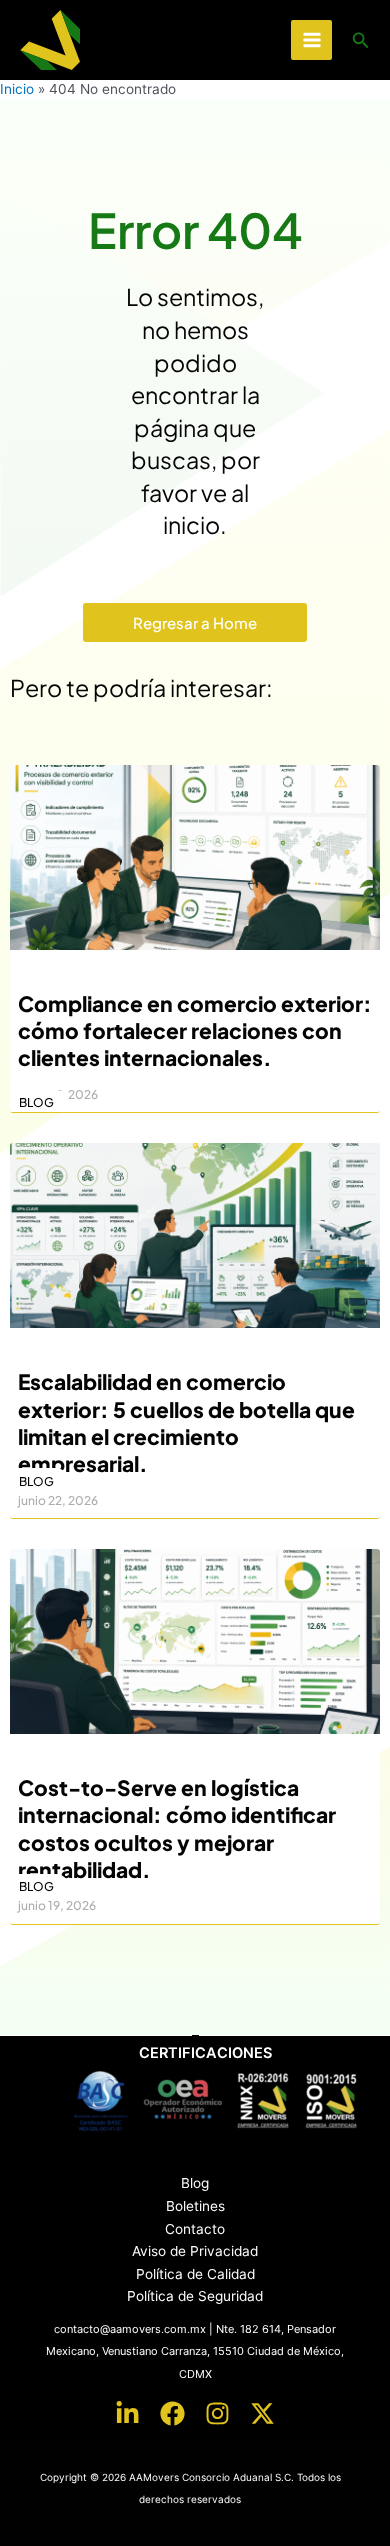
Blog (195, 2183)
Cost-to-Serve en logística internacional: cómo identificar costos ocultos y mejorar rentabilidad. (177, 1828)
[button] (361, 40)
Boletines (195, 2206)
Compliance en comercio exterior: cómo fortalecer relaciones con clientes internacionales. (195, 1031)
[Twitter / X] (262, 2413)
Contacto (195, 2229)
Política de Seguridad (195, 2296)
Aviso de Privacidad (195, 2251)
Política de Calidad (195, 2274)
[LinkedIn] (127, 2413)
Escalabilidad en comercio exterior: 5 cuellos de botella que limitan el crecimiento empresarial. (186, 1422)
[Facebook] (172, 2413)
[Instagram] (217, 2413)
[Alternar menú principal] (311, 40)
